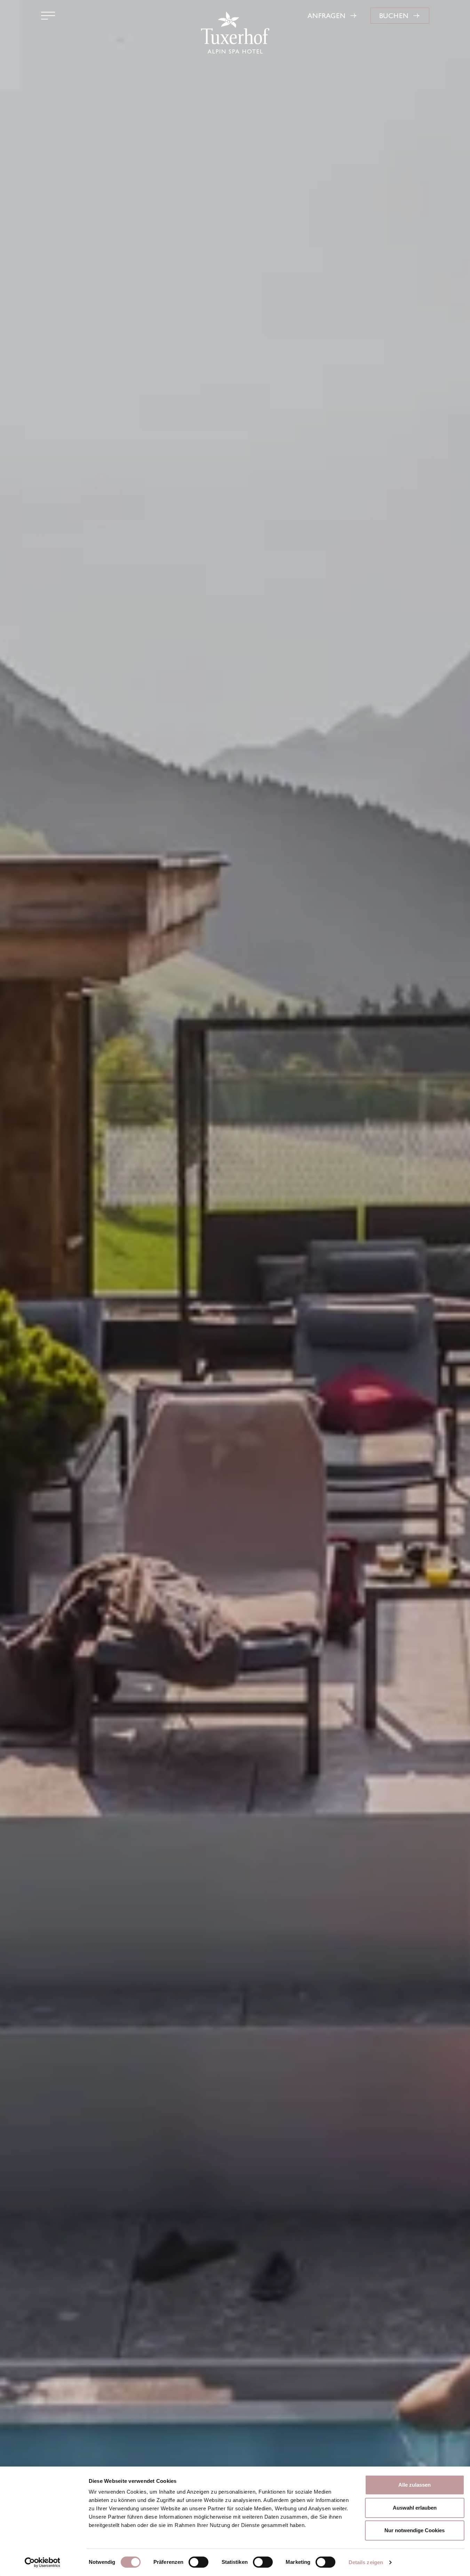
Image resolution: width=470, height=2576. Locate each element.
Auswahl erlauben (415, 2508)
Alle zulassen (415, 2485)
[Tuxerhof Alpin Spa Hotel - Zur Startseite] (235, 33)
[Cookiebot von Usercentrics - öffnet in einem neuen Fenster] (42, 2562)
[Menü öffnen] (48, 16)
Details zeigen (366, 2562)
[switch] (198, 2562)
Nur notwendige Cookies (415, 2530)
